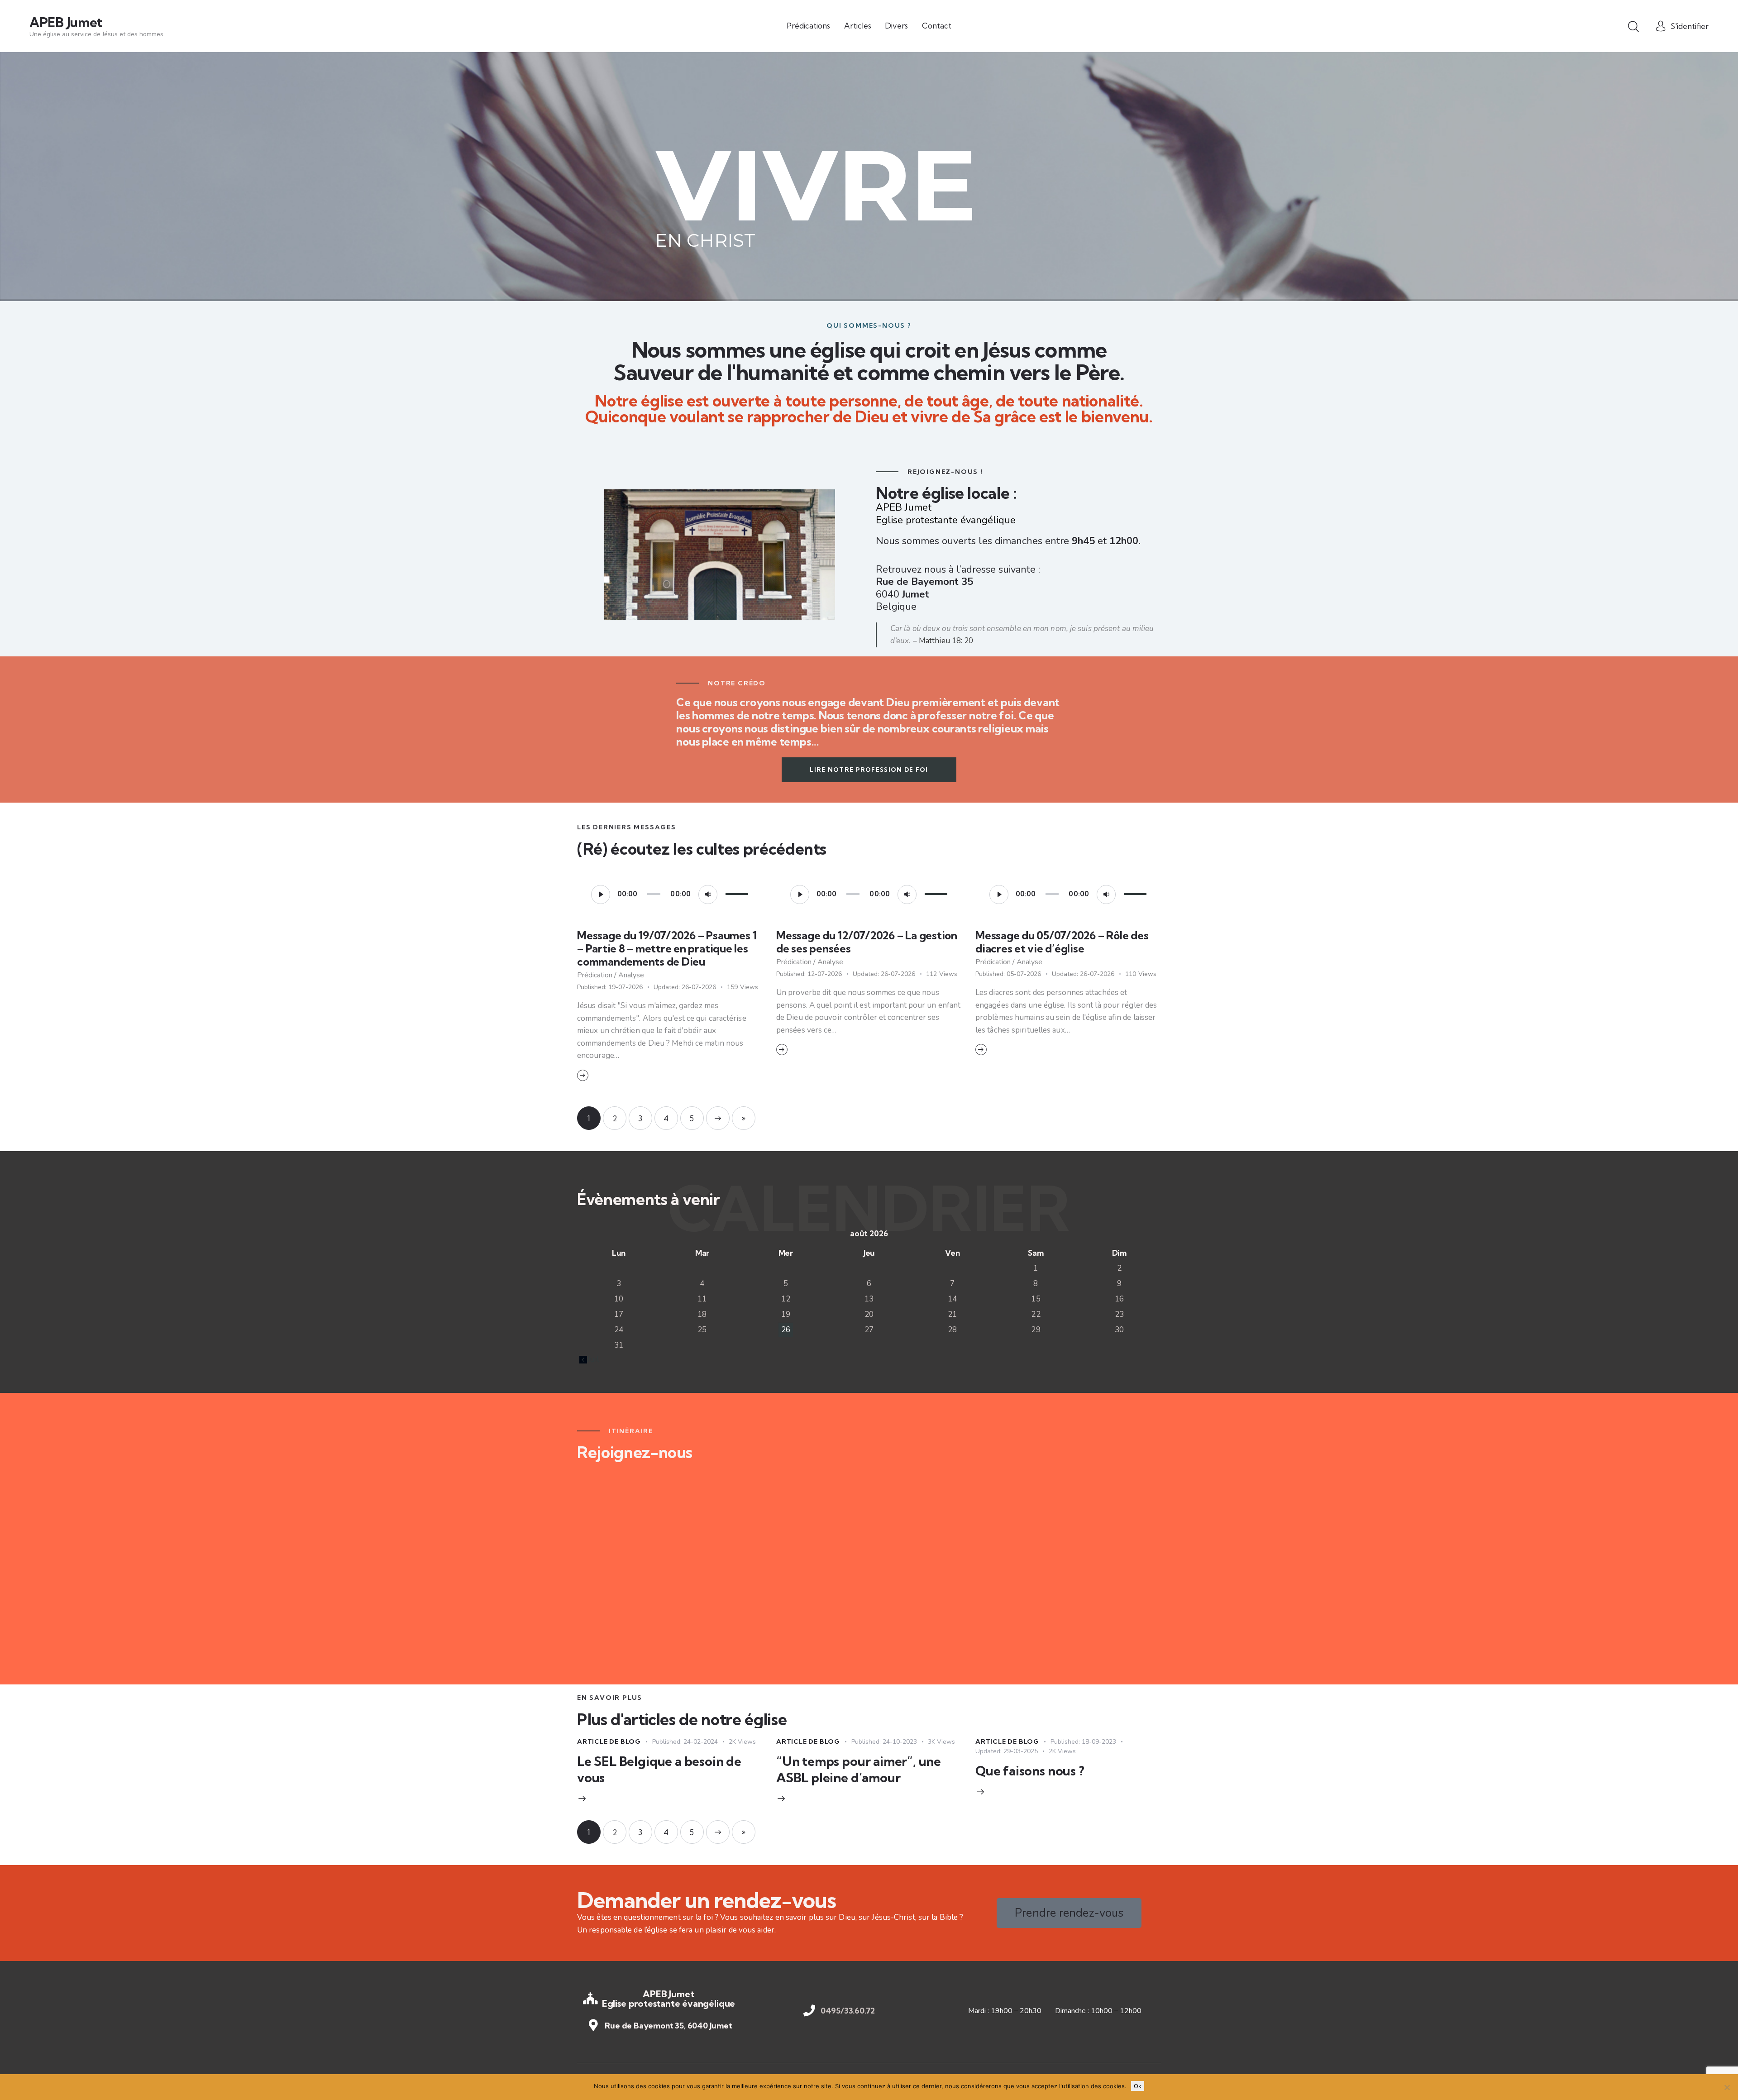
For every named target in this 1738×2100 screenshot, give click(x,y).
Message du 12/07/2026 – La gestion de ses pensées (867, 942)
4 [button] (666, 1118)
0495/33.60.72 (848, 2011)
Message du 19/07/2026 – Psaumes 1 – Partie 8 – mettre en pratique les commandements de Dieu (667, 949)
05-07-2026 (1008, 974)
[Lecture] (601, 895)
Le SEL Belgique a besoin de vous (659, 1769)
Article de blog (609, 1741)
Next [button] (718, 1118)
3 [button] (640, 1118)
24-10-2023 (884, 1742)
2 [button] (615, 1118)
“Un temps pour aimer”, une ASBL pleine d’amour (859, 1769)
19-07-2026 (610, 987)
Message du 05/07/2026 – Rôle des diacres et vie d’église (1062, 942)
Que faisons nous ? (1030, 1771)
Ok (1138, 2086)
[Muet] (708, 895)
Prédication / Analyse (611, 975)
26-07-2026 (685, 987)
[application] (670, 894)
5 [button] (692, 1118)
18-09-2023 (1083, 1742)
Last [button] (744, 1118)
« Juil (590, 1359)
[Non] (1727, 2087)
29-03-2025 (1007, 1751)
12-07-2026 (809, 974)
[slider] (737, 893)
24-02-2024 (685, 1742)
